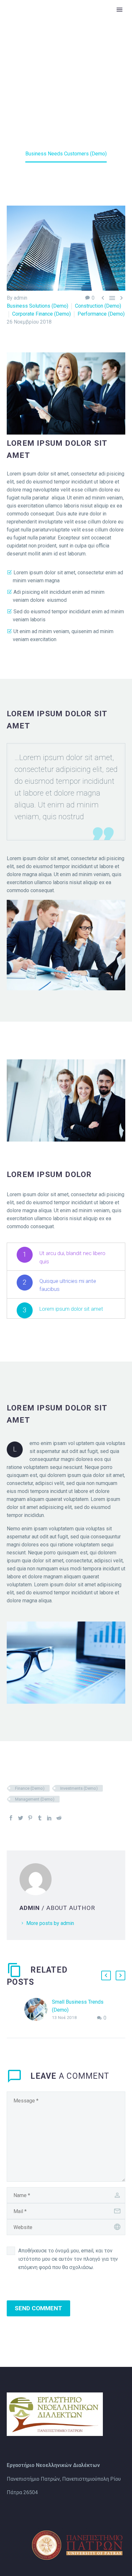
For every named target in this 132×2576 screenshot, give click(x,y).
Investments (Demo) (79, 1788)
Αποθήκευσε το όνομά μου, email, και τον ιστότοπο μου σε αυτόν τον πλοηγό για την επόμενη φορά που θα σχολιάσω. (68, 2259)
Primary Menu (120, 10)
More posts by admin (50, 1923)
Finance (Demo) (30, 1788)
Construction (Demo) (98, 306)
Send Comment (38, 2308)
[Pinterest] (30, 1818)
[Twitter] (21, 1818)
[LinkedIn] (49, 1818)
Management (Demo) (35, 1799)
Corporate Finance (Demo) (41, 314)
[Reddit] (59, 1818)
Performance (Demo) (101, 314)
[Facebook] (11, 1818)
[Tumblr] (40, 1818)
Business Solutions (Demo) (37, 306)
